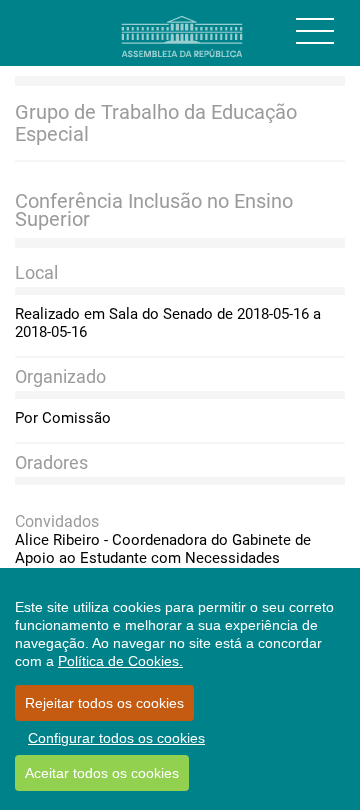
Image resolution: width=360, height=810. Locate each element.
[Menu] (315, 31)
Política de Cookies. (120, 661)
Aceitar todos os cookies (102, 773)
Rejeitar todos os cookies (104, 703)
